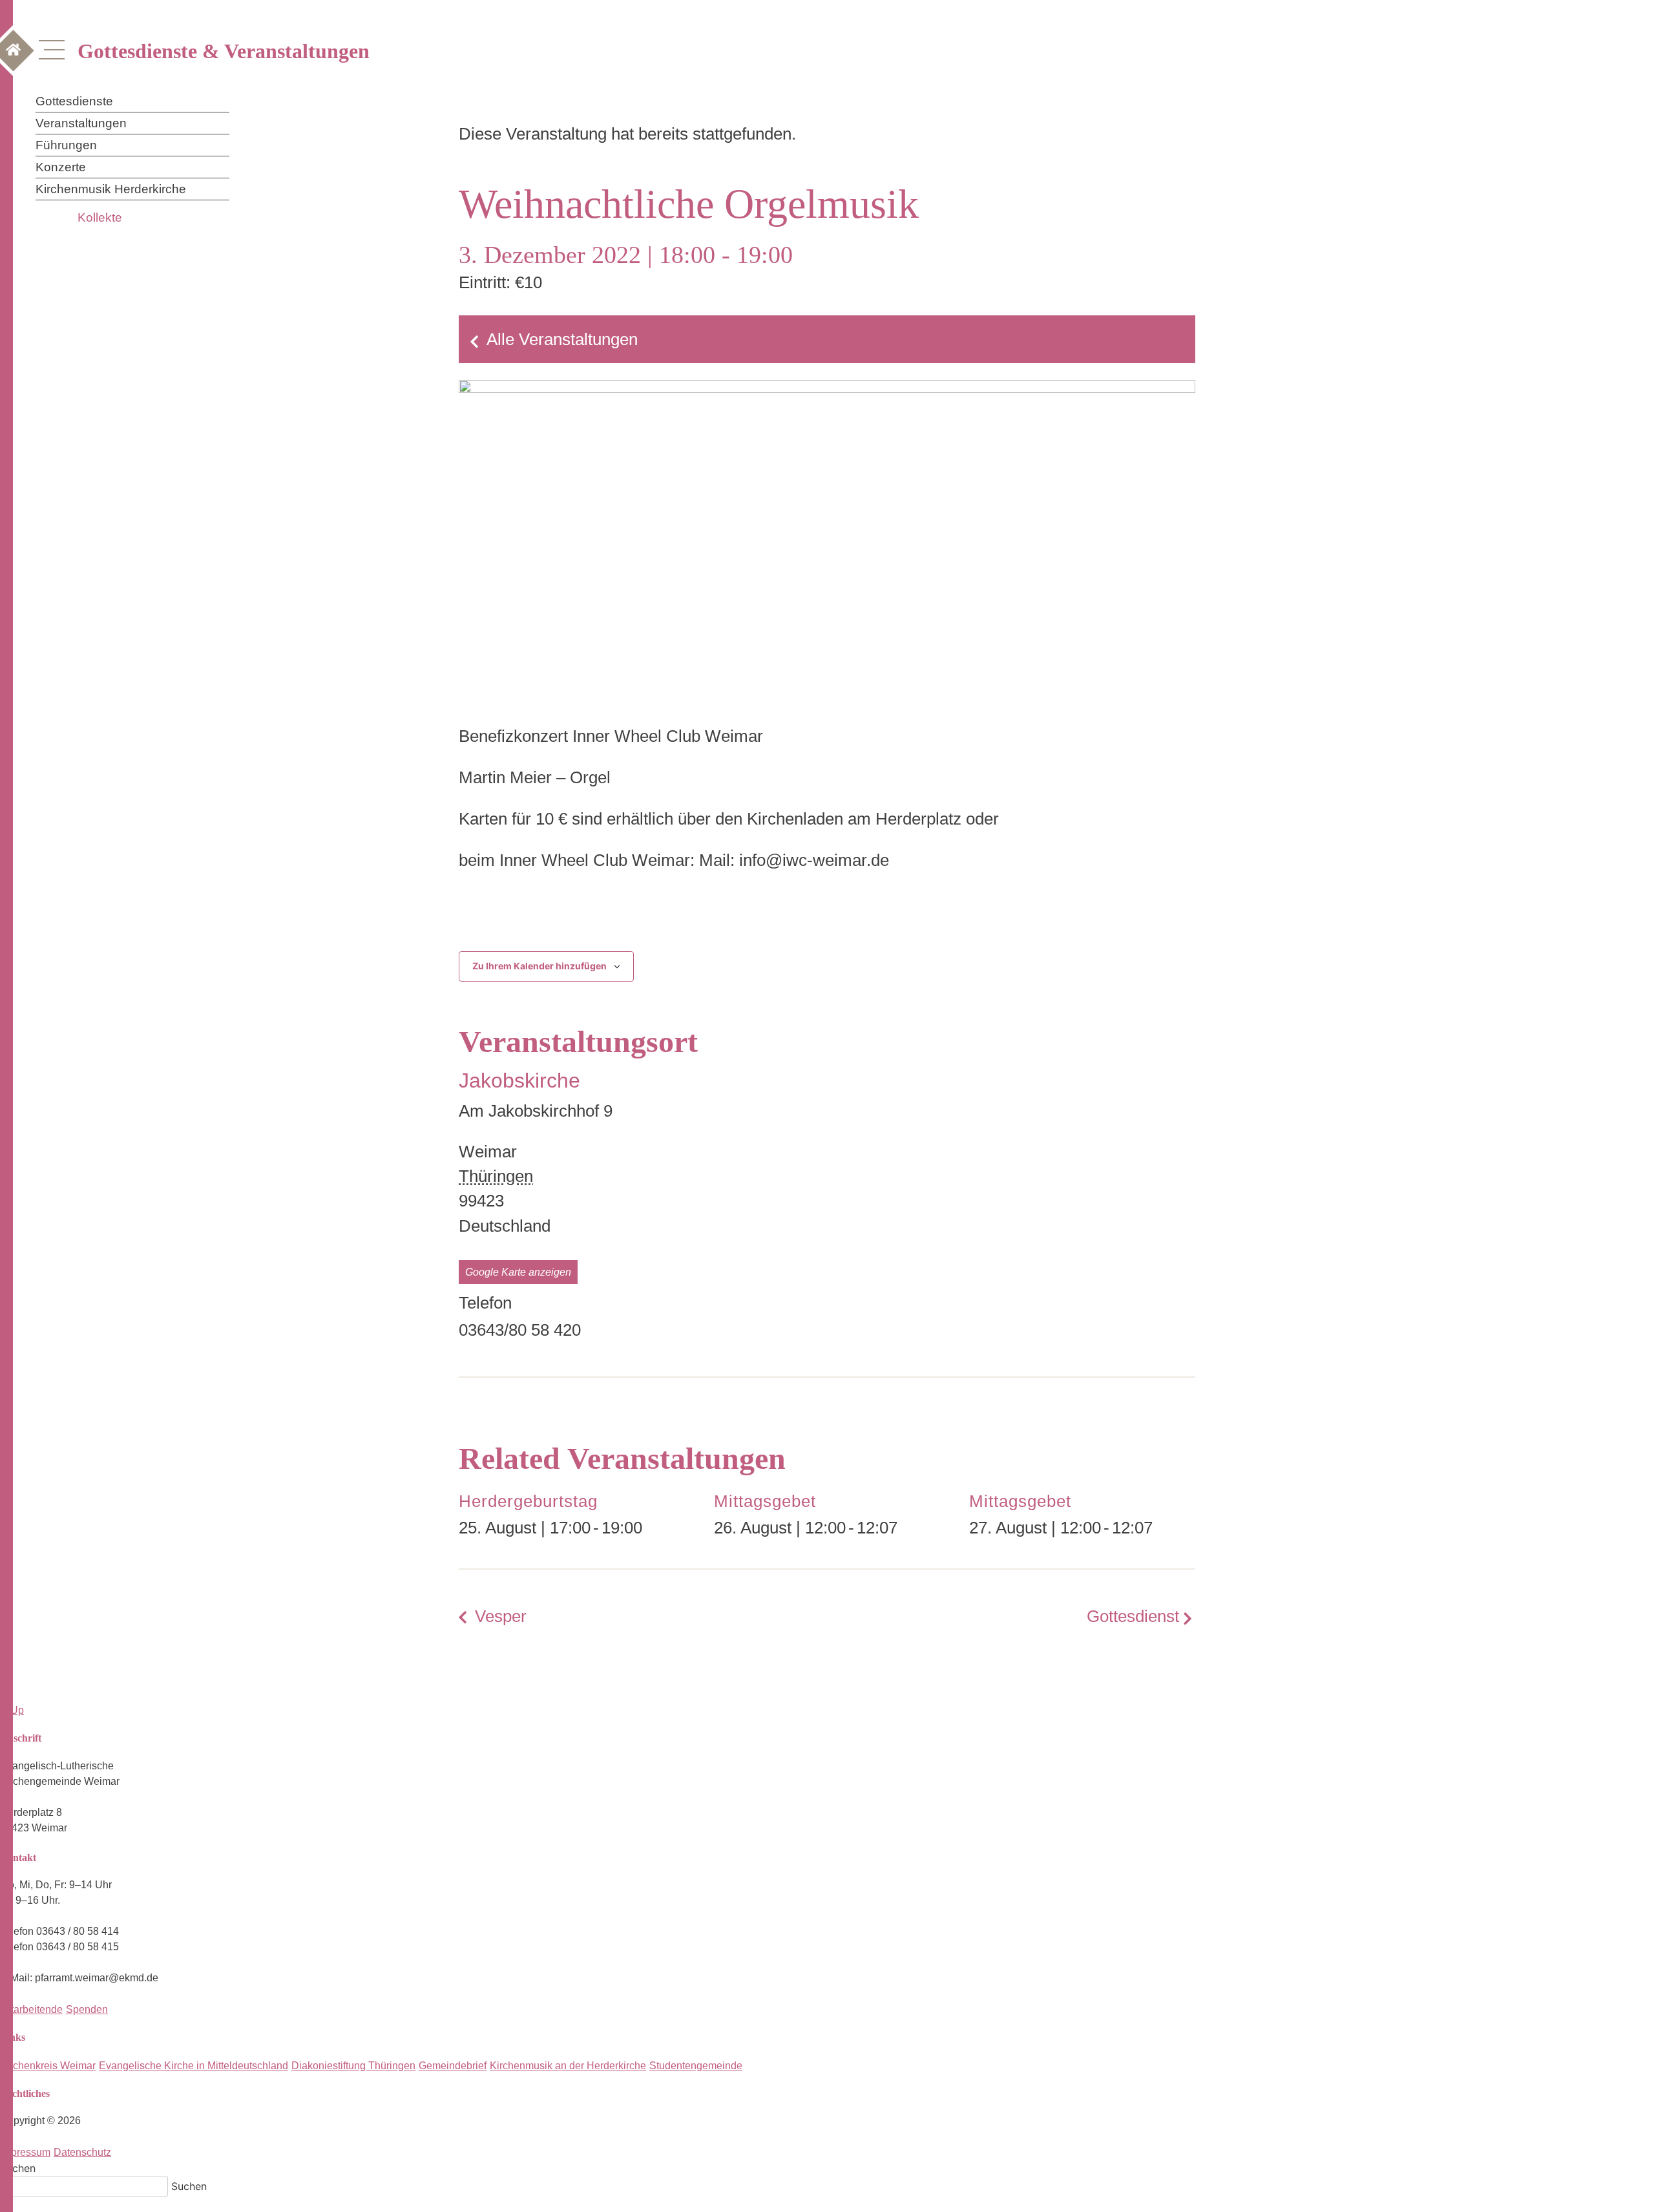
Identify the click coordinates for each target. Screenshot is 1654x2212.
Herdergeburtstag (528, 1501)
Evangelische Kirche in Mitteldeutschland (194, 2066)
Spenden (87, 2009)
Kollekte (100, 217)
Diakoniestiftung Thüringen (353, 2066)
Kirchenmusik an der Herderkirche (568, 2066)
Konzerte (61, 167)
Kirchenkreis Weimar (48, 2066)
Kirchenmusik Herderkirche (111, 189)
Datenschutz (82, 2152)
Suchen (18, 2168)
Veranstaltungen (81, 123)
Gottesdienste (74, 101)
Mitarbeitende (31, 2009)
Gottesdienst (1133, 1616)
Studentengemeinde (696, 2066)
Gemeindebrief (453, 2066)
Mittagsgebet (765, 1501)
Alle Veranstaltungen (562, 339)
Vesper (501, 1616)
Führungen (66, 145)
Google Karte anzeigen (518, 1272)
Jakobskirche (519, 1080)
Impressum (25, 2152)
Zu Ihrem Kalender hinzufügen (539, 966)
